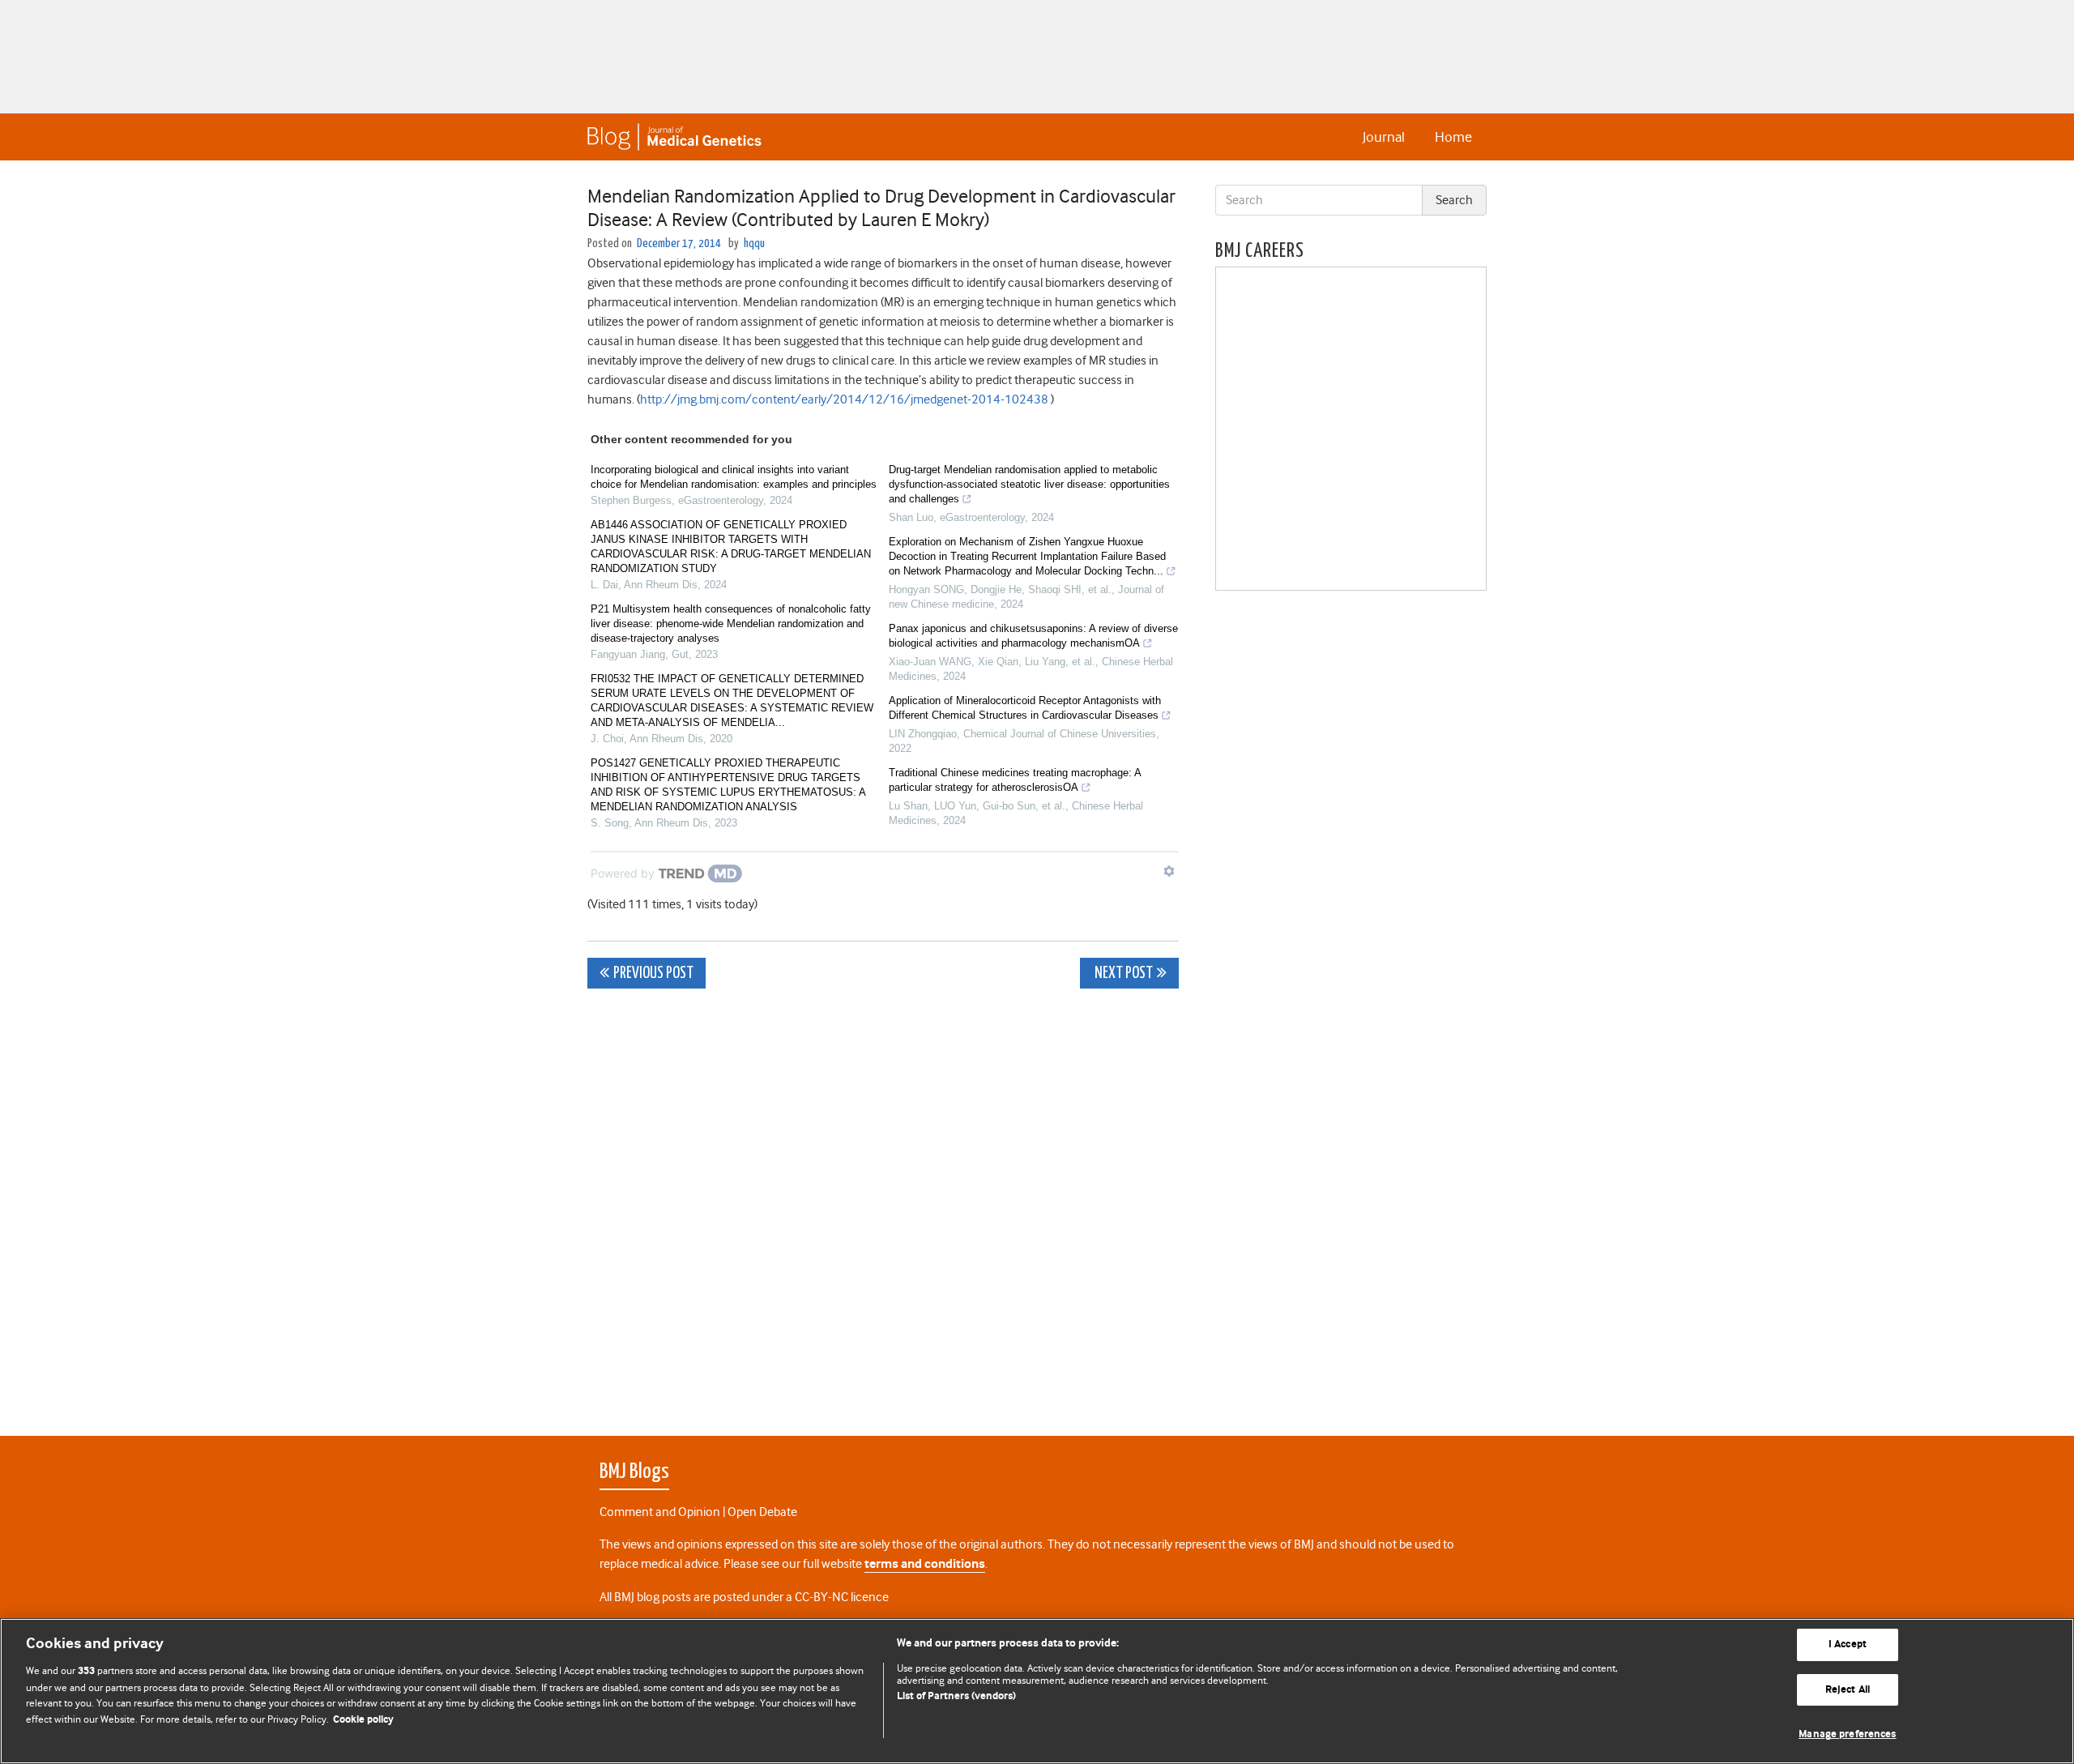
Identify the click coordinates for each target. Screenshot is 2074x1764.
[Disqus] (883, 1203)
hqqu (754, 243)
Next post (1122, 974)
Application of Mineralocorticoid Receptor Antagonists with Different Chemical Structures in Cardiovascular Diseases (1025, 708)
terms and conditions (925, 1564)
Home (1453, 137)
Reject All (1848, 1690)
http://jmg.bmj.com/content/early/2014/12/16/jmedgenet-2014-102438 (844, 399)
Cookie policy (363, 1720)
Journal (1384, 137)
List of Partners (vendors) (956, 1696)
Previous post (653, 974)
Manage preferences (1847, 1734)
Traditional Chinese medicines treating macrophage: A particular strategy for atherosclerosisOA (1015, 780)
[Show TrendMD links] (1169, 871)
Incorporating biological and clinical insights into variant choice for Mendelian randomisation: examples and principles (734, 477)
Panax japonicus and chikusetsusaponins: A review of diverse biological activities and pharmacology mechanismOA (1033, 636)
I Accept (1848, 1644)
